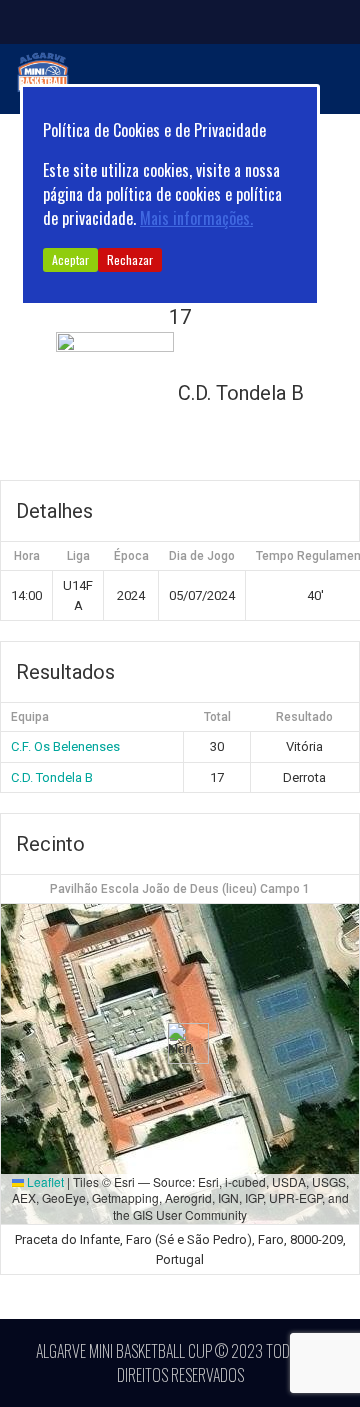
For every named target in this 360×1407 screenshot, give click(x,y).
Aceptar (70, 259)
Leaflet (44, 1181)
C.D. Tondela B (52, 777)
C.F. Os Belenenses (65, 746)
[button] (180, 1043)
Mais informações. (196, 218)
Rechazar (130, 259)
